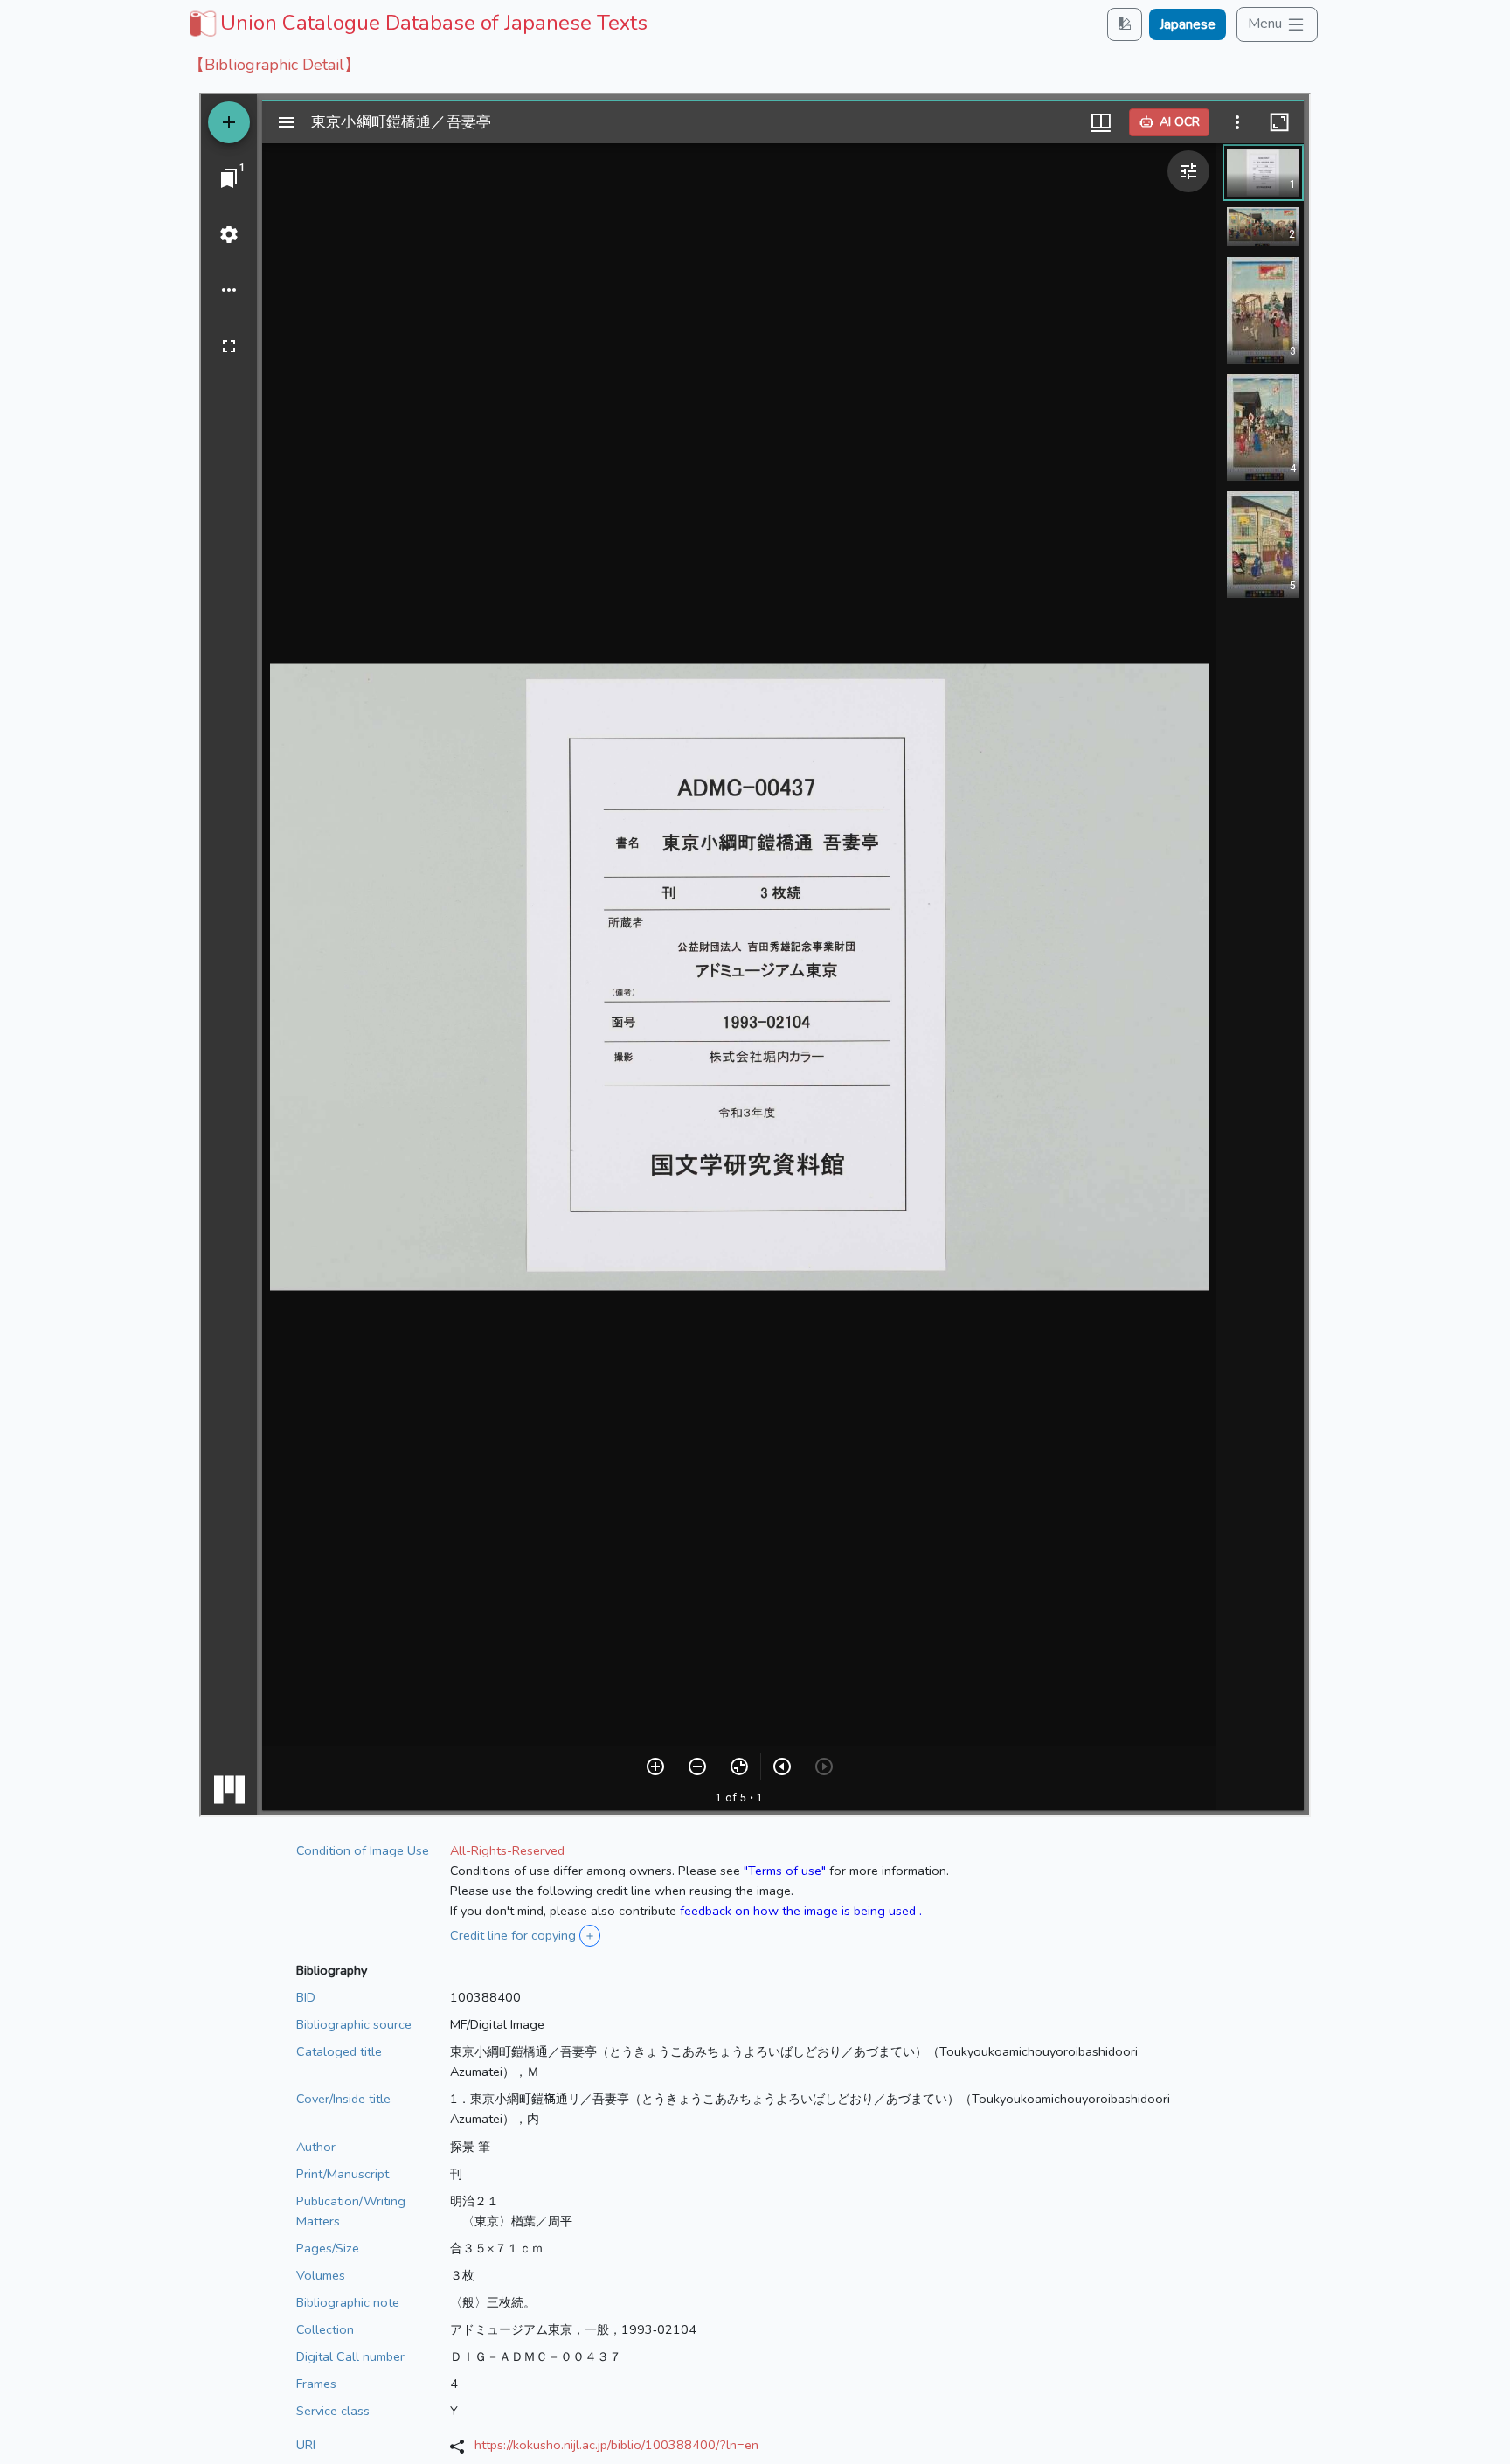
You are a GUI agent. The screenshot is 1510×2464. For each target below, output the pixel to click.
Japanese (1188, 24)
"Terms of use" (785, 1871)
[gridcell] (416, 23)
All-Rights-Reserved (507, 1850)
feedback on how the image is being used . (801, 1911)
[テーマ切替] (1125, 24)
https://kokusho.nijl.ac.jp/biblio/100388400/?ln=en (616, 2445)
